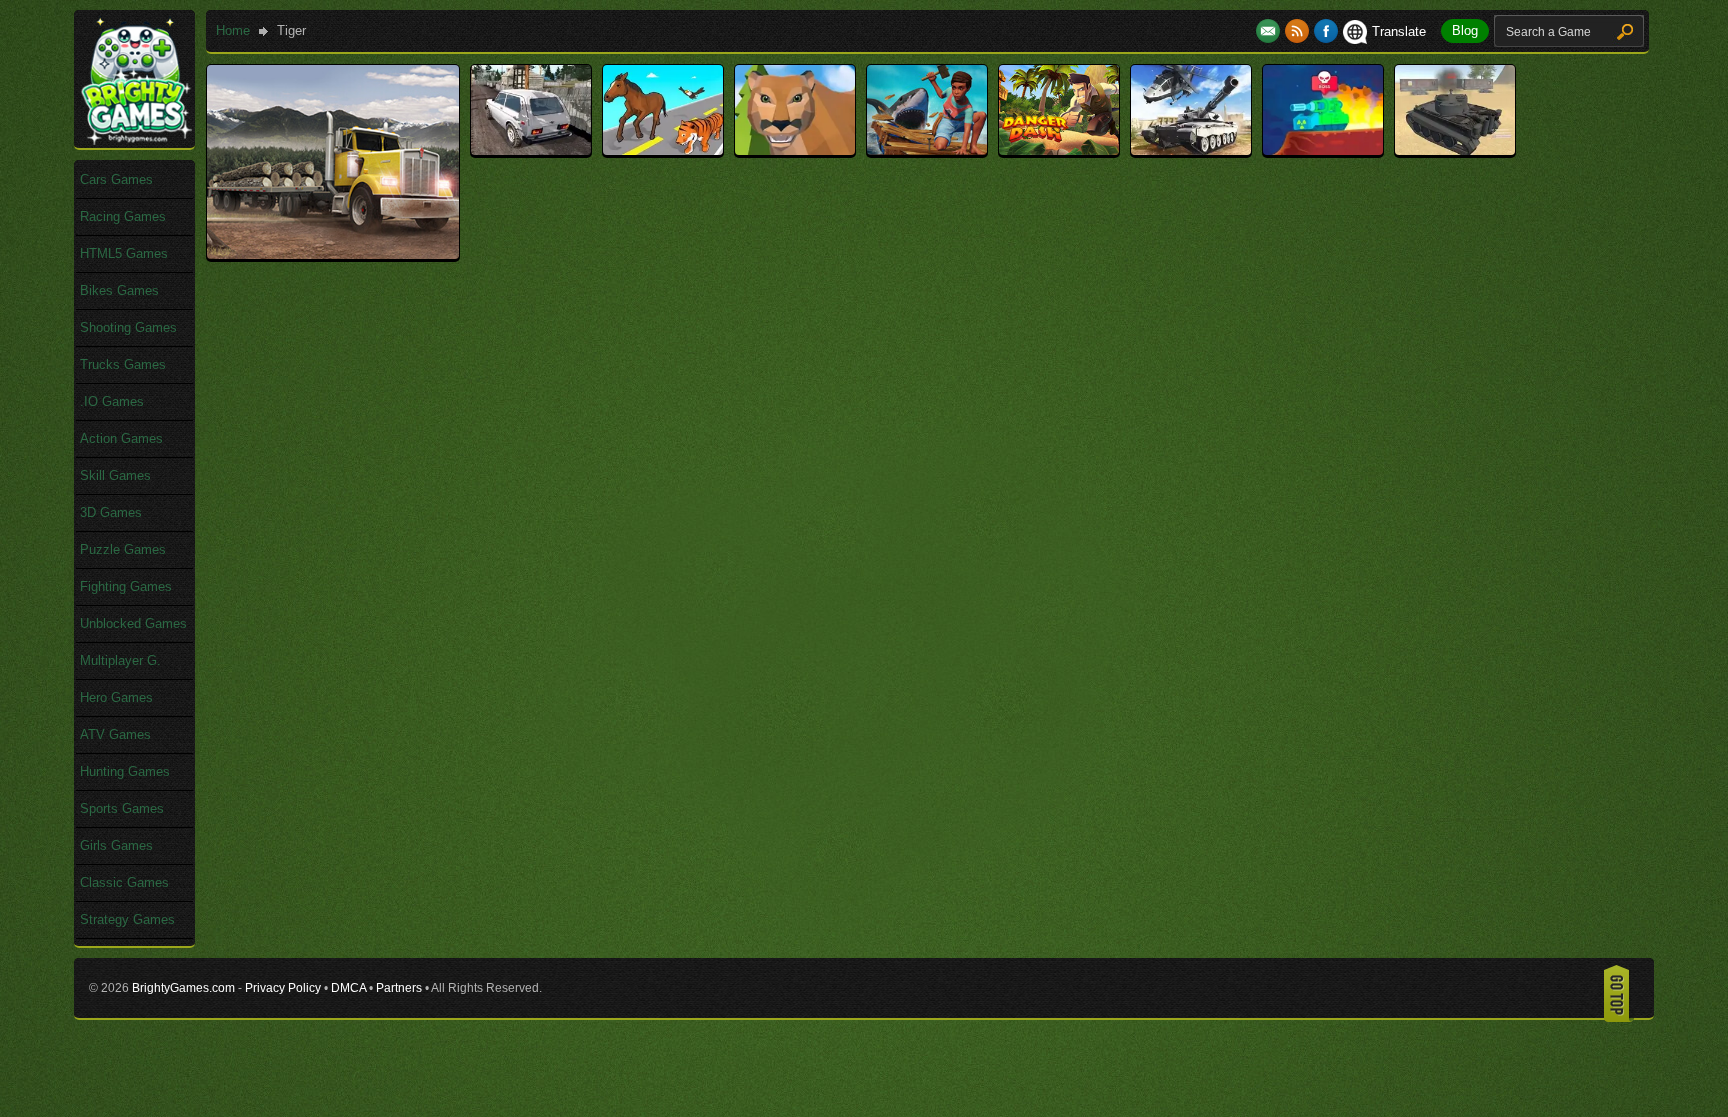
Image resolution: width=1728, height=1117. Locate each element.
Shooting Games (128, 327)
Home (233, 30)
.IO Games (112, 401)
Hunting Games (125, 771)
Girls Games (116, 845)
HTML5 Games (124, 253)
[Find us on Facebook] (1326, 31)
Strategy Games (127, 919)
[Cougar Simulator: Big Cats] (795, 150)
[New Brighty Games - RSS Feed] (1299, 31)
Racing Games (123, 216)
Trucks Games (123, 364)
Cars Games (116, 179)
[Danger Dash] (1059, 150)
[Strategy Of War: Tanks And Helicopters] (1191, 150)
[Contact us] (1270, 31)
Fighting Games (126, 586)
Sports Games (122, 808)
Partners (399, 988)
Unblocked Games (133, 623)
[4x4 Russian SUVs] (531, 150)
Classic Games (124, 882)
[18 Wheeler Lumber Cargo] (333, 254)
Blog (1465, 30)
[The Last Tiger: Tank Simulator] (1455, 150)
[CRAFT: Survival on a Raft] (927, 150)
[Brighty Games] (135, 140)
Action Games (121, 438)
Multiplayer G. (120, 660)
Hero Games (116, 697)
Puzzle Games (123, 549)
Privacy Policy (283, 988)
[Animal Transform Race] (663, 150)
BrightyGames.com (183, 988)
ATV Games (115, 734)
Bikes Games (119, 290)
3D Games (111, 512)
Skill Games (115, 475)
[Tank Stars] (1323, 150)
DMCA (348, 988)
